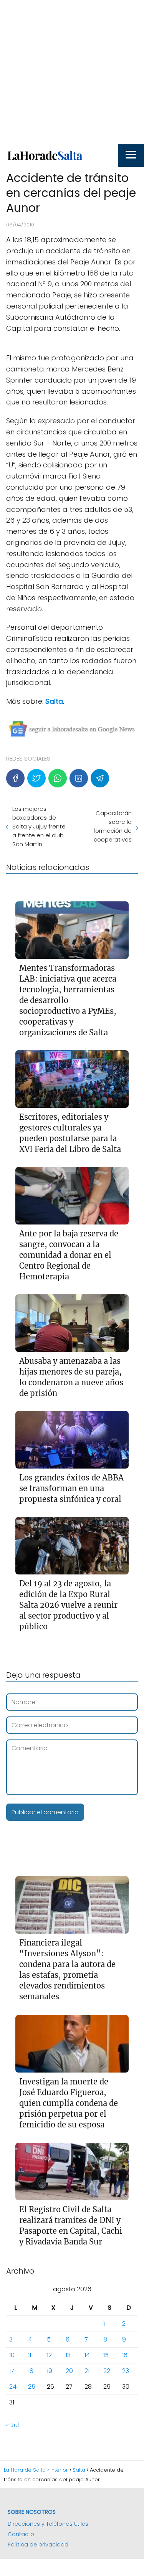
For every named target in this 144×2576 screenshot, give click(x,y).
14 (87, 2355)
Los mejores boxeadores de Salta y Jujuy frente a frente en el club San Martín (39, 826)
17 (12, 2371)
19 (50, 2371)
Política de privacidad (38, 2545)
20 (69, 2371)
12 (49, 2355)
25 (32, 2387)
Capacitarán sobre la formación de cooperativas (113, 826)
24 (13, 2387)
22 (107, 2371)
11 (30, 2355)
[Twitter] (36, 778)
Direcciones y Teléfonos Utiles (48, 2524)
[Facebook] (15, 778)
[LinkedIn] (79, 778)
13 (68, 2355)
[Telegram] (100, 778)
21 (87, 2371)
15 (106, 2355)
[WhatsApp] (58, 778)
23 (126, 2371)
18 (31, 2371)
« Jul (12, 2425)
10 (12, 2355)
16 (125, 2355)
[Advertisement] (72, 72)
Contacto (21, 2534)
